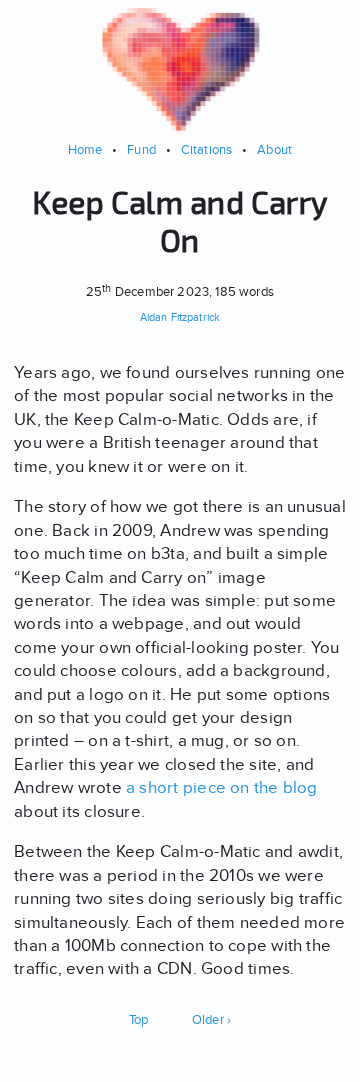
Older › (212, 1019)
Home (85, 149)
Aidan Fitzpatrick (180, 317)
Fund (141, 149)
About (274, 149)
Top (139, 1019)
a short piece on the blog (222, 787)
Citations (207, 149)
